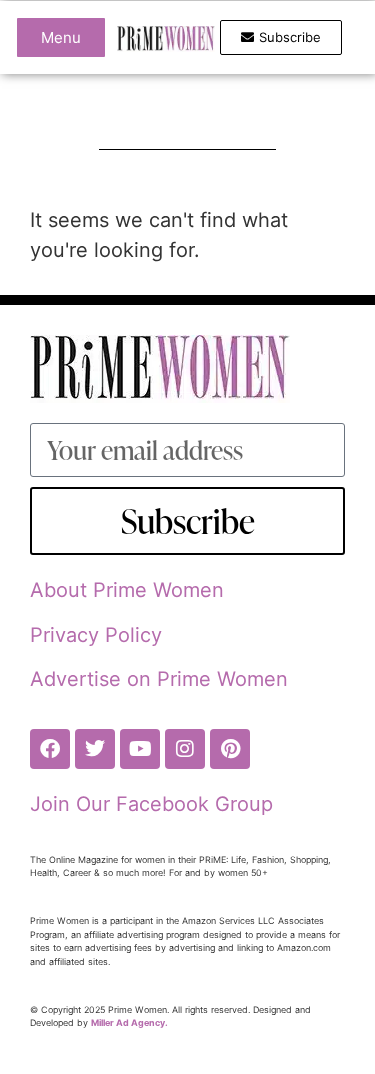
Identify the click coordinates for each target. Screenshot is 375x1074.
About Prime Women (127, 590)
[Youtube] (140, 749)
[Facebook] (50, 749)
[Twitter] (95, 749)
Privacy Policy (96, 635)
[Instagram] (185, 749)
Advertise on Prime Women (159, 679)
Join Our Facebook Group (151, 804)
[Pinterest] (230, 749)
